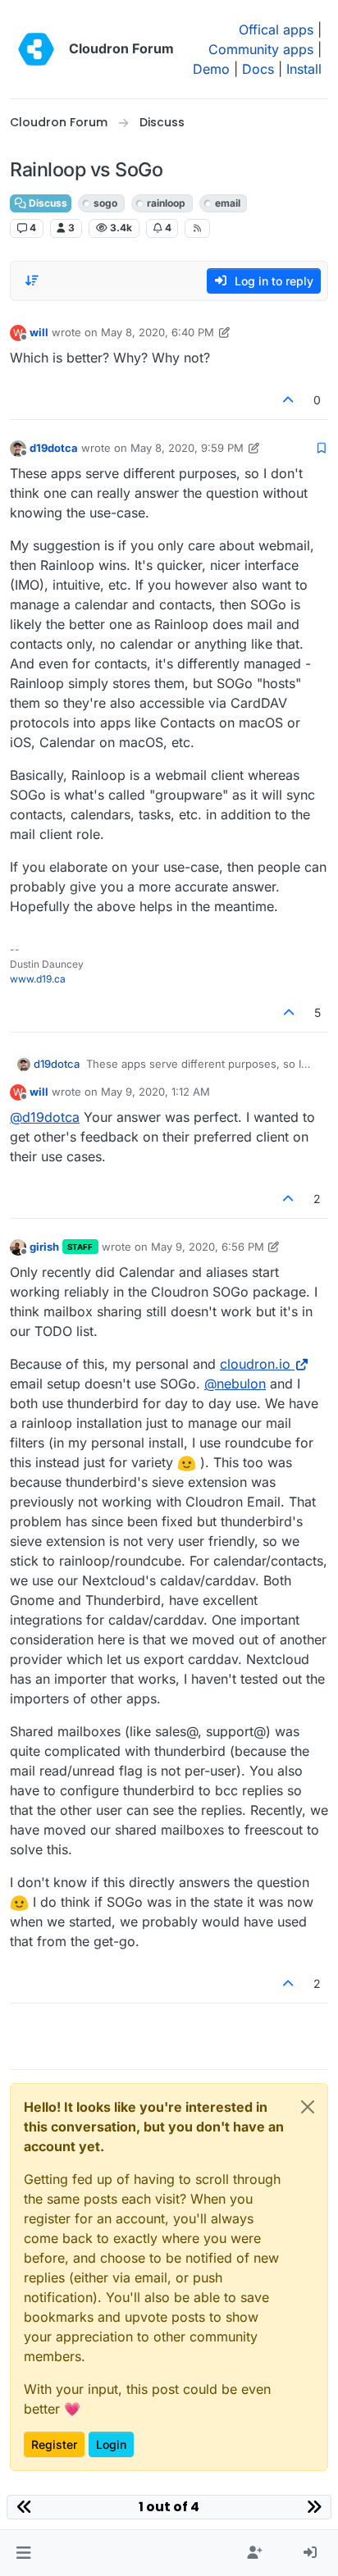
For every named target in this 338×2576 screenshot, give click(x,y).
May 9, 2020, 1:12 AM (155, 1092)
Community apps (261, 49)
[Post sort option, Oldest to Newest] (32, 280)
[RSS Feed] (197, 228)
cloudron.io (255, 1364)
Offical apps (276, 30)
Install (304, 69)
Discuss (47, 203)
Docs (258, 69)
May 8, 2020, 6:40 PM (158, 332)
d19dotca (54, 448)
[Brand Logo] (36, 49)
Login (111, 2444)
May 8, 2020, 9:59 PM (187, 448)
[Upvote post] (289, 400)
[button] (23, 2553)
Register (54, 2444)
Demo (211, 69)
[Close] (308, 2107)
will (39, 332)
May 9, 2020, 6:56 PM (208, 1247)
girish (44, 1247)
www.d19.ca (38, 979)
